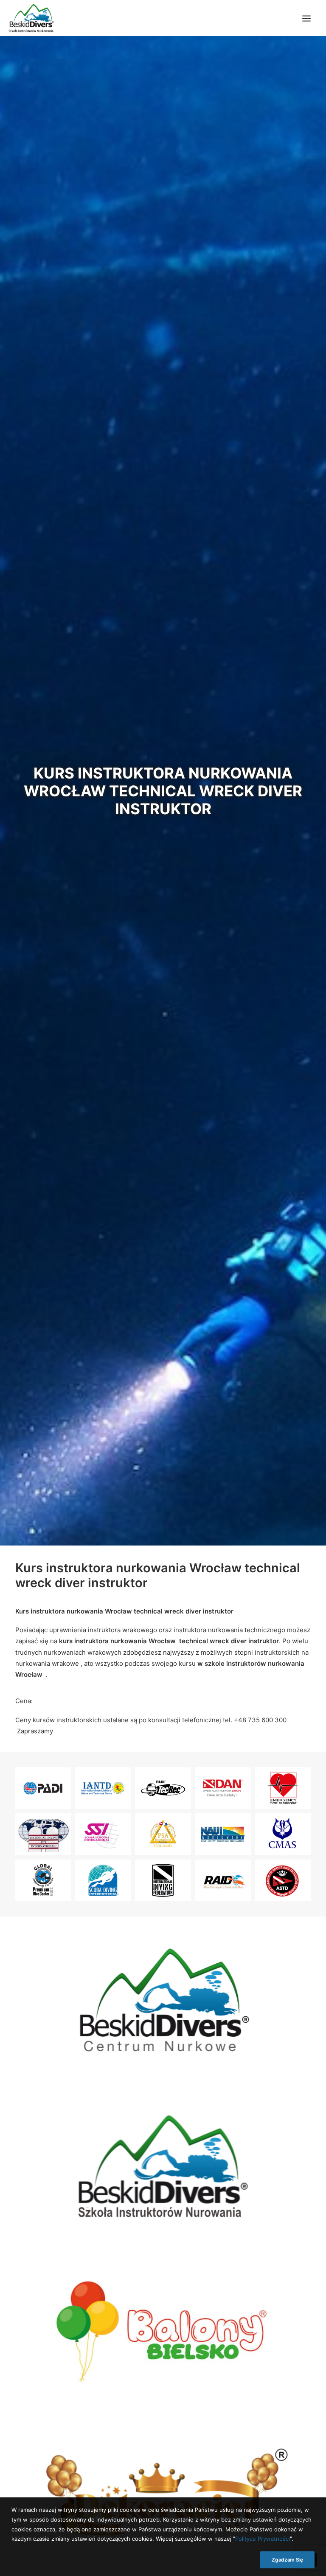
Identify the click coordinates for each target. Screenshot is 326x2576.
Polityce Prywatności (263, 2539)
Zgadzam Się (287, 2560)
